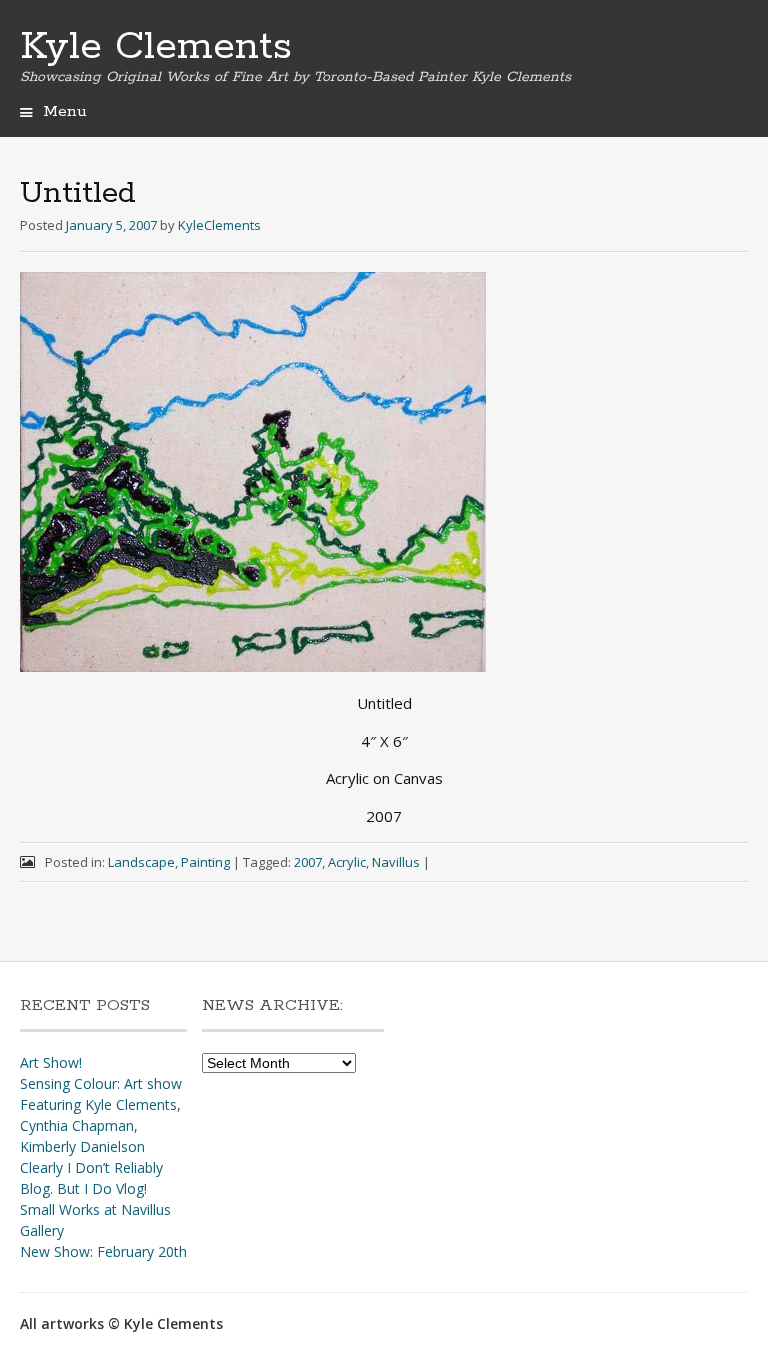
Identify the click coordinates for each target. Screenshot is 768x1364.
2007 (308, 862)
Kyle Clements (156, 47)
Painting (205, 862)
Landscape (141, 862)
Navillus (396, 862)
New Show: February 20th (103, 1251)
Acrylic (347, 862)
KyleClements (219, 225)
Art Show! (51, 1062)
